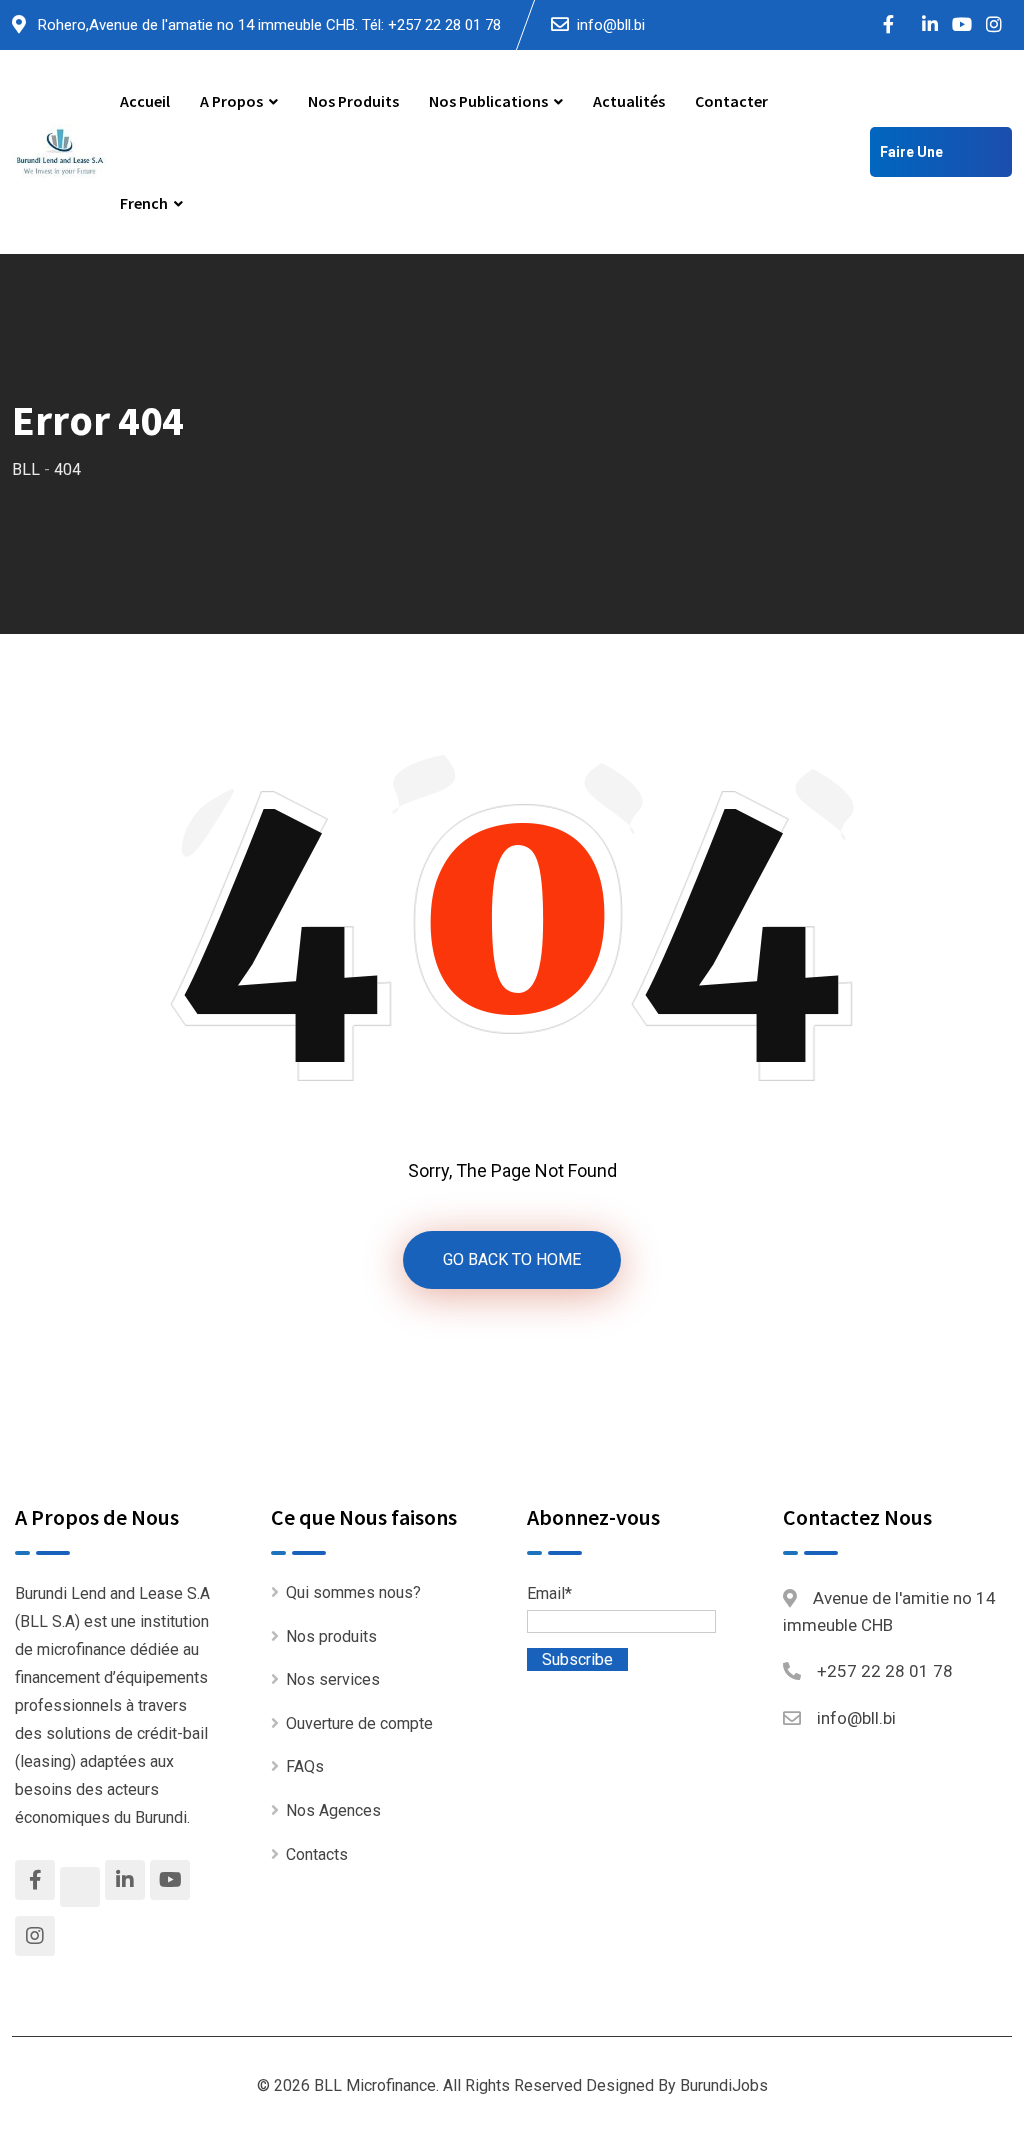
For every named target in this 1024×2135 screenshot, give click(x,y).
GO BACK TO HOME (512, 1259)
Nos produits (353, 101)
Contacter (731, 101)
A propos (231, 101)
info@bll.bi (611, 25)
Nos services (333, 1679)
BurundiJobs (724, 2085)
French (144, 203)
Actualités (629, 101)
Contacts (317, 1854)
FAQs (305, 1766)
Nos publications (488, 101)
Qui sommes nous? (353, 1592)
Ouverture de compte (359, 1723)
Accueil (145, 101)
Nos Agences (333, 1810)
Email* (549, 1593)
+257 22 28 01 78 (885, 1671)
